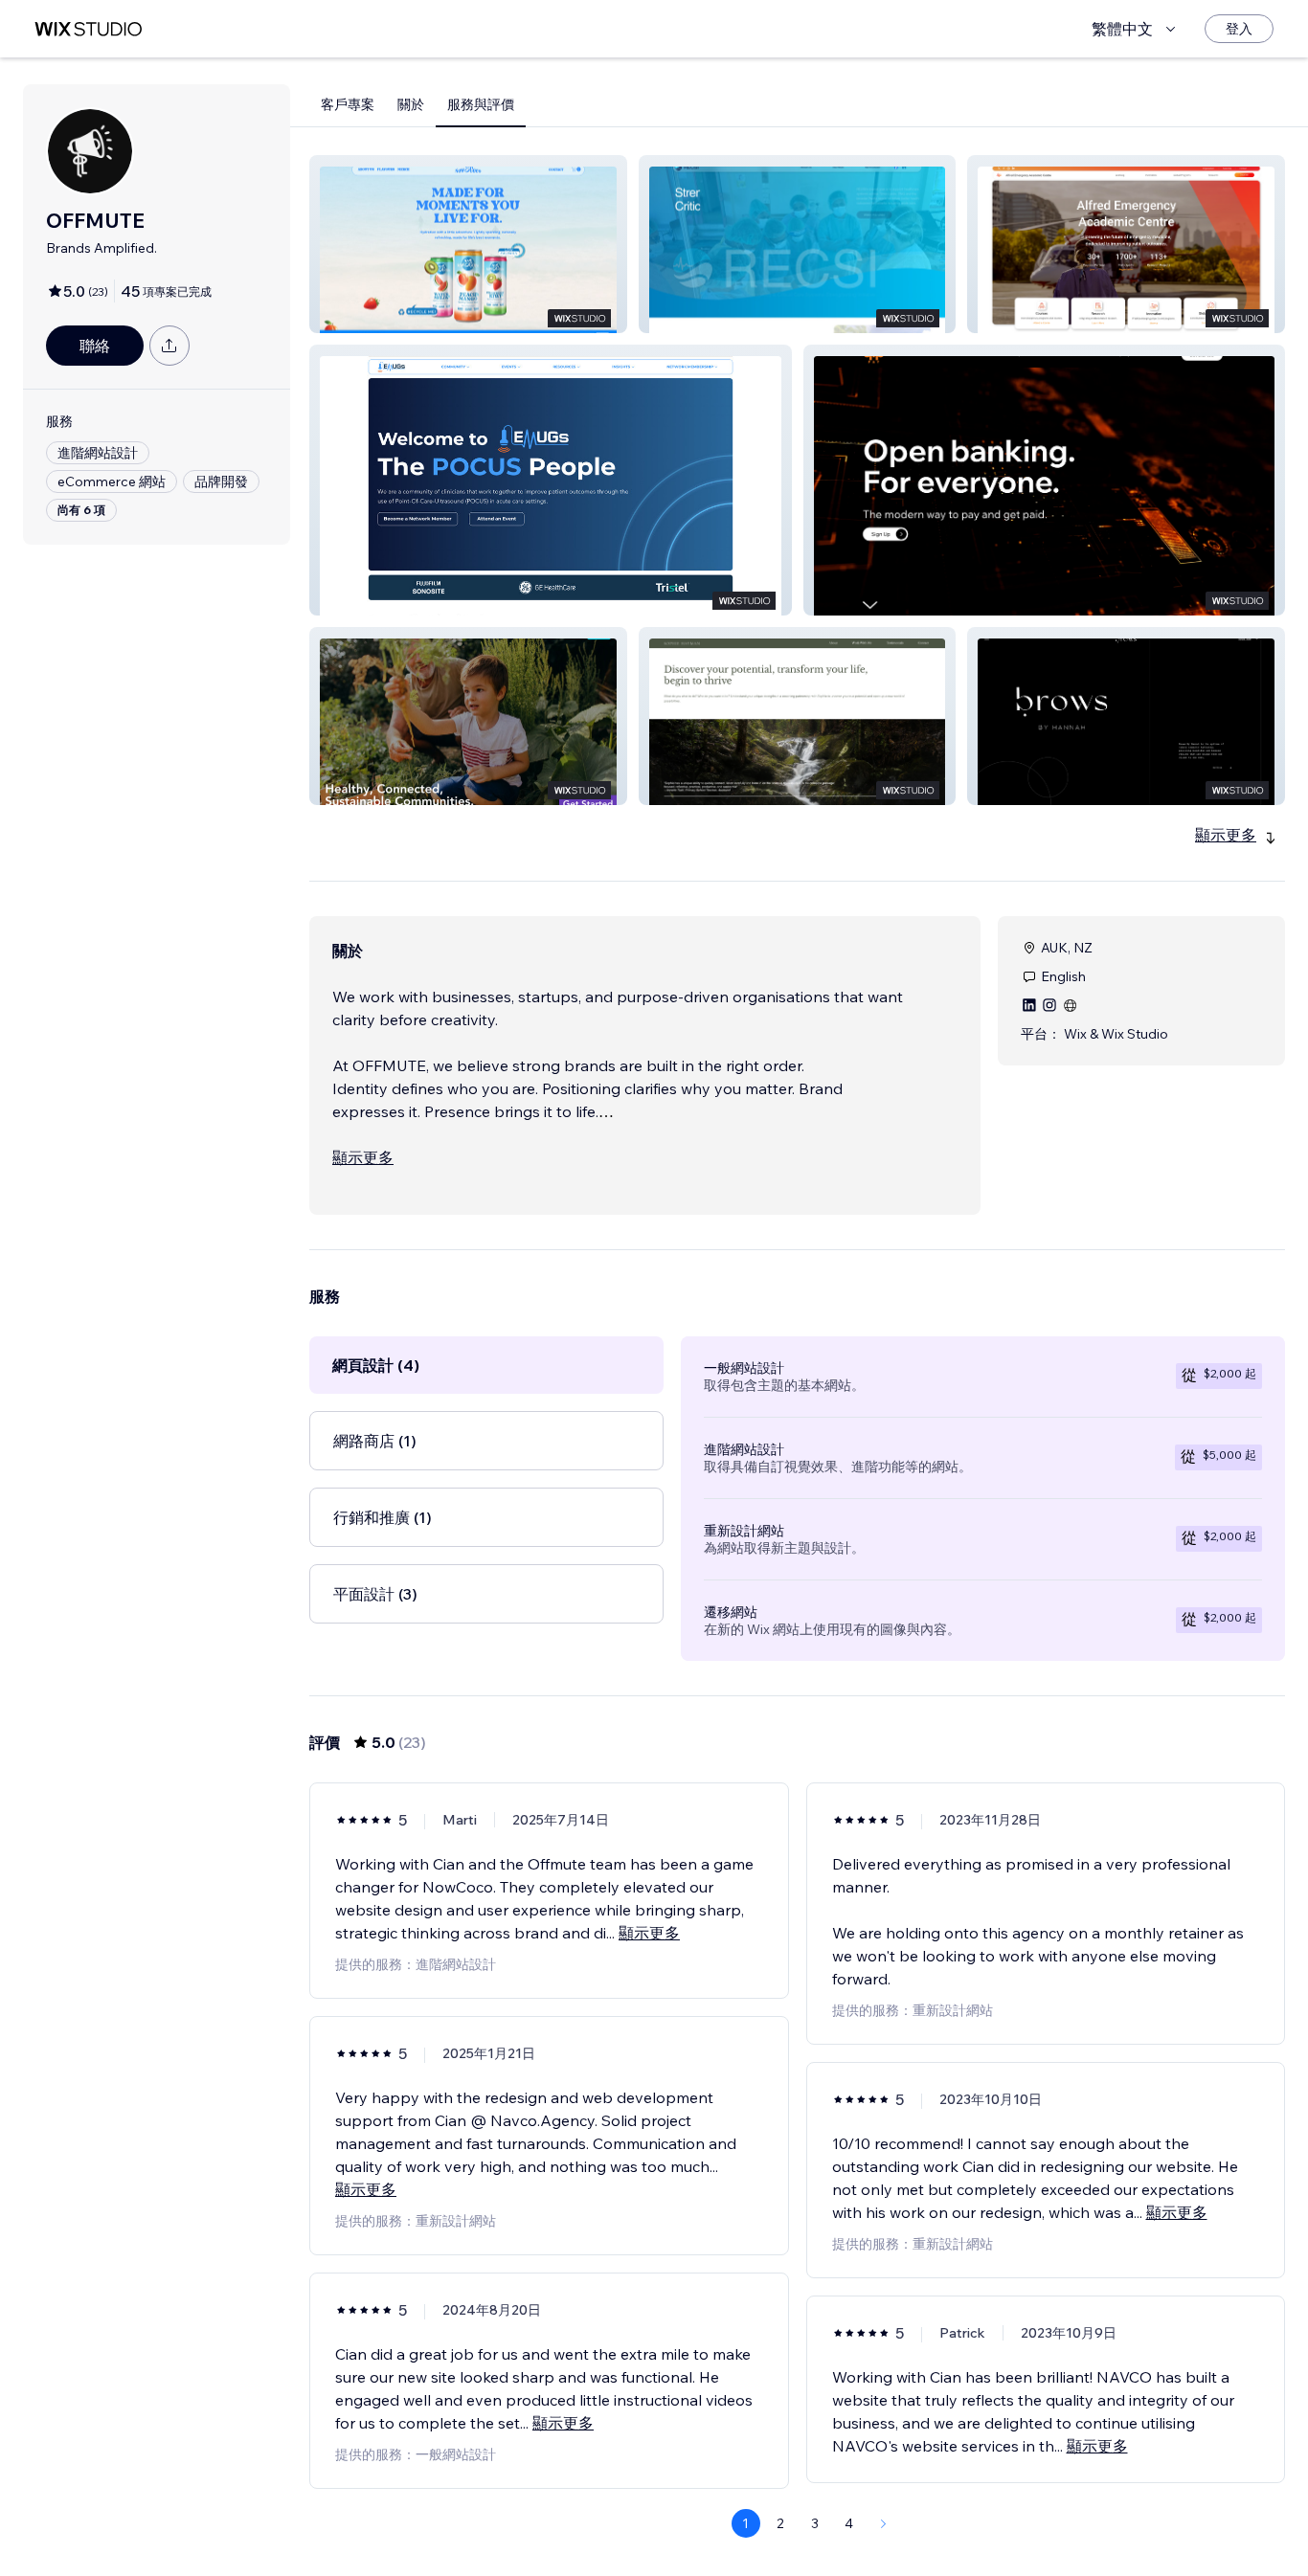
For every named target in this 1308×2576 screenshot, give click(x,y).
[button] (468, 244)
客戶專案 (348, 104)
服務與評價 (481, 104)
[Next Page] (884, 2523)
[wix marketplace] (88, 29)
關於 (411, 104)
